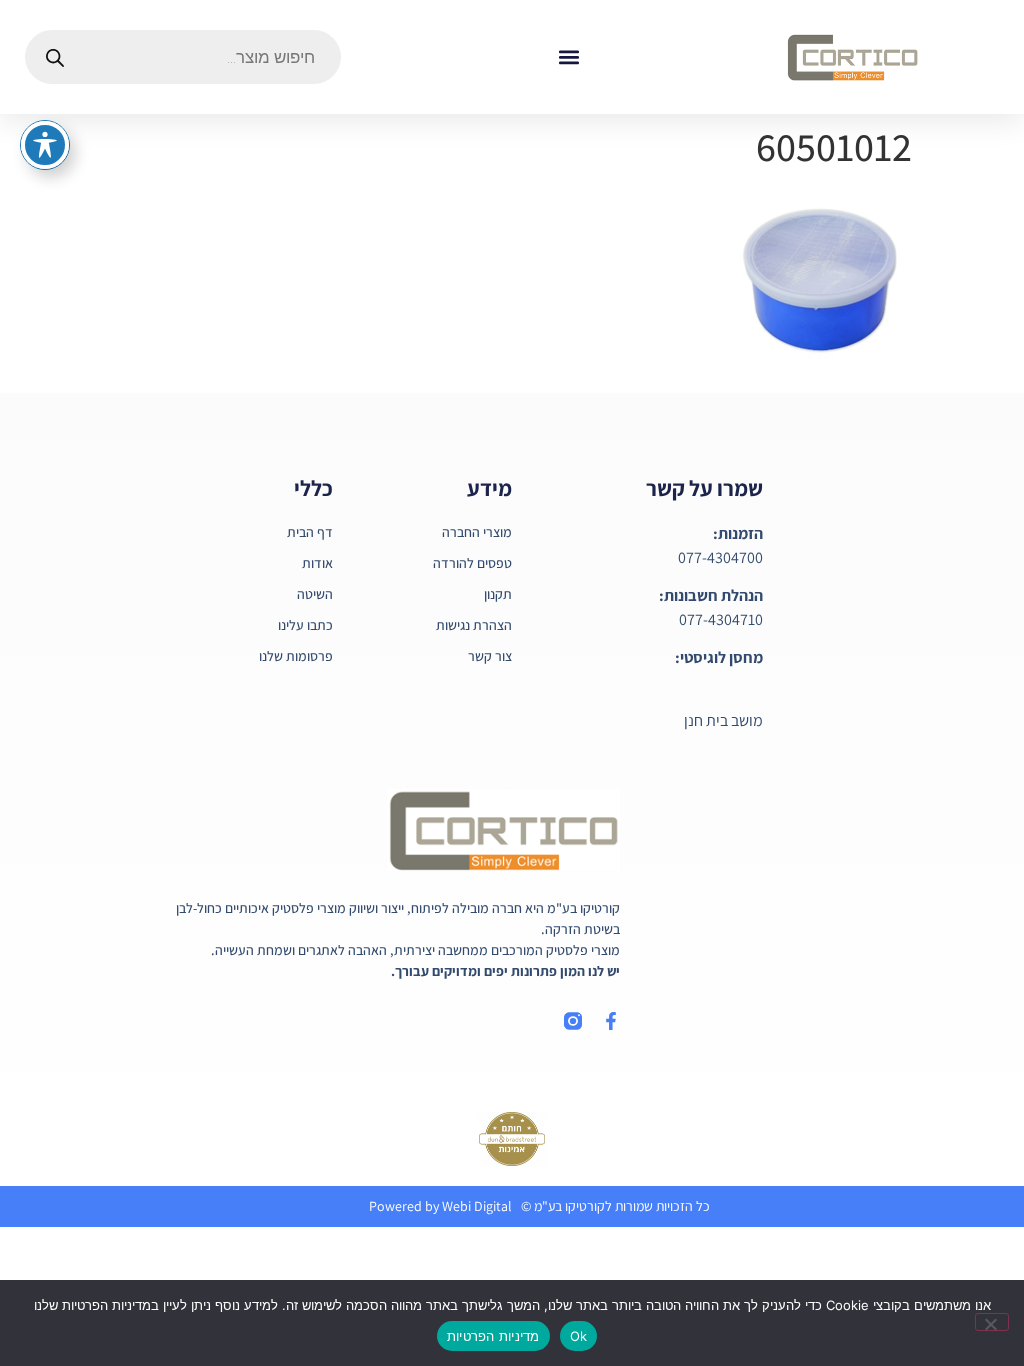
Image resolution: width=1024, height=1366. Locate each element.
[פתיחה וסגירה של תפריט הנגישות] (45, 145)
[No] (992, 1322)
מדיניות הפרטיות (493, 1336)
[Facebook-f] (611, 1021)
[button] (568, 57)
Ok (579, 1336)
